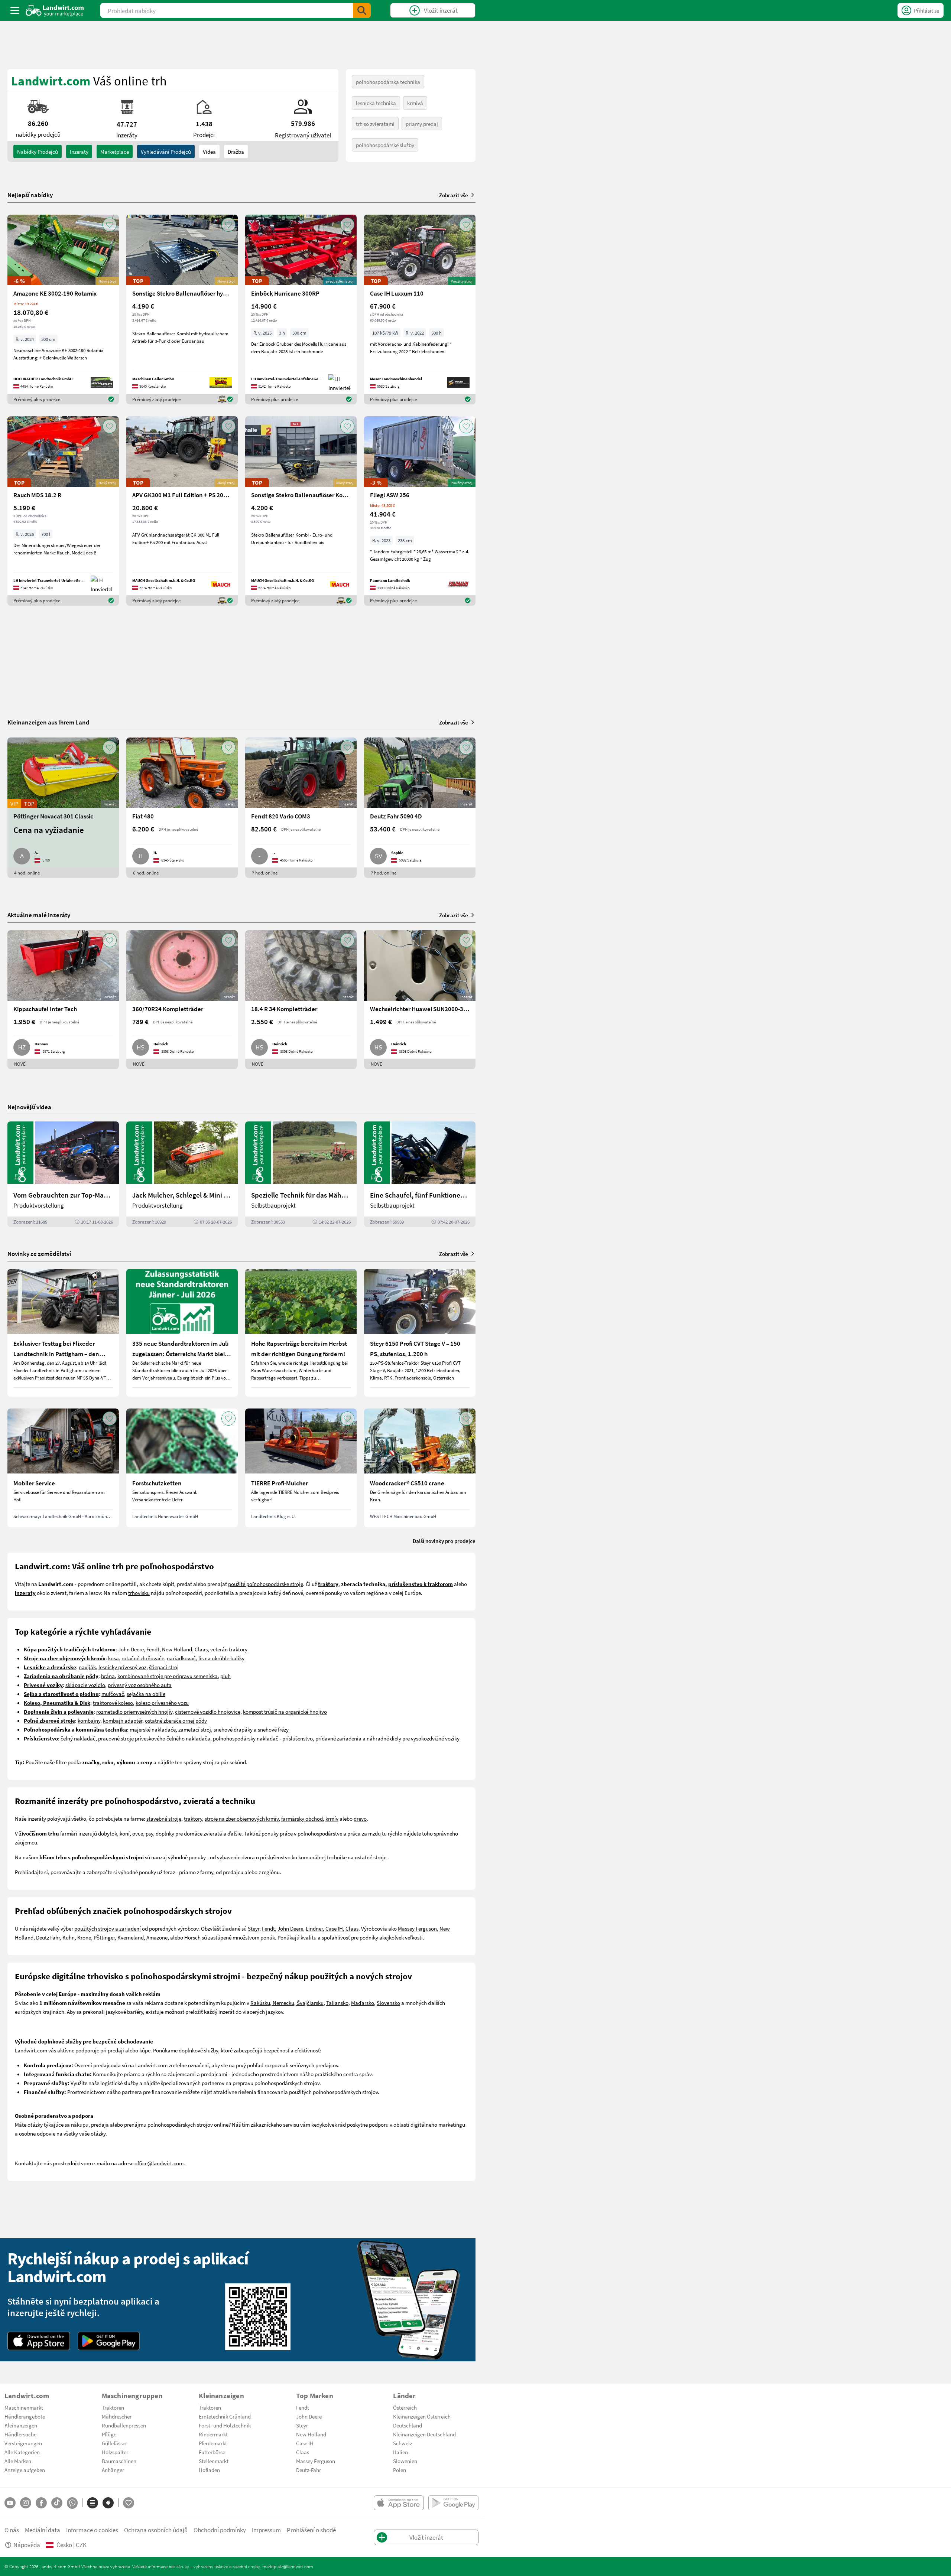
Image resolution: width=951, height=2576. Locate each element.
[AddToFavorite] (110, 225)
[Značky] (108, 2503)
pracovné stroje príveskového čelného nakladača (154, 1738)
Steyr (254, 1928)
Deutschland (408, 2425)
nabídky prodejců (38, 152)
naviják (87, 1667)
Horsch (192, 1937)
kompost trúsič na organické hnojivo (285, 1712)
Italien (400, 2452)
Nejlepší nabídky (30, 195)
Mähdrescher (117, 2416)
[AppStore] (39, 2341)
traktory (193, 1818)
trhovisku (139, 1593)
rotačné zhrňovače (143, 1658)
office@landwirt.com (159, 2163)
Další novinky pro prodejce (444, 1541)
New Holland (177, 1649)
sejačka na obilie (146, 1694)
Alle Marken (18, 2461)
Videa (209, 152)
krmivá (415, 103)
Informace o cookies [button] (92, 2530)
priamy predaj (422, 124)
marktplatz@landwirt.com (288, 2566)
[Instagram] (26, 2503)
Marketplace (115, 152)
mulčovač (113, 1694)
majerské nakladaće (153, 1729)
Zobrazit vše (454, 195)
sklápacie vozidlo (85, 1685)
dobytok (108, 1833)
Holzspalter (115, 2452)
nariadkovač (181, 1658)
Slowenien (405, 2461)
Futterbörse (212, 2452)
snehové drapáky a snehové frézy (251, 1729)
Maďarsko (363, 2003)
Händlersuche (20, 2434)
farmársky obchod (302, 1818)
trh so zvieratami (375, 124)
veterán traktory (229, 1649)
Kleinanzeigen (21, 2425)
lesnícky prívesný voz (122, 1667)
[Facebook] (41, 2503)
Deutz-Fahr (309, 2470)
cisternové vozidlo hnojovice (208, 1712)
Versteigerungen (23, 2443)
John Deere (131, 1649)
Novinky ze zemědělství (39, 1253)
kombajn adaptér (123, 1720)
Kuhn (69, 1937)
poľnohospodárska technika (388, 82)
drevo (360, 1818)
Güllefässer (114, 2443)
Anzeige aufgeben (25, 2470)
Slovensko (388, 2003)
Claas (201, 1649)
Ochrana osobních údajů (156, 2530)
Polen (400, 2470)
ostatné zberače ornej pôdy (176, 1720)
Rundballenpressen (124, 2425)
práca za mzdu (364, 1833)
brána (108, 1676)
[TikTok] (57, 2503)
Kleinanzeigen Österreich (422, 2416)
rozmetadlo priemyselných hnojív (134, 1712)
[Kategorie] (92, 2503)
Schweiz (403, 2443)
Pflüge (109, 2434)
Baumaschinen (119, 2461)
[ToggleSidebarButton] (15, 10)
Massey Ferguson (417, 1928)
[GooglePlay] (109, 2341)
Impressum (266, 2530)
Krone (84, 1937)
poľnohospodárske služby (385, 145)
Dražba (236, 152)
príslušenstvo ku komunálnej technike (303, 1857)
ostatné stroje (371, 1857)
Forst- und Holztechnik (225, 2425)
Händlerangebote (25, 2416)
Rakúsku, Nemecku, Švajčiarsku (287, 2003)
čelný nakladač (78, 1738)
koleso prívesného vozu (162, 1703)
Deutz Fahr (48, 1937)
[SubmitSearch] (362, 10)
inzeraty (79, 152)
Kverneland (131, 1937)
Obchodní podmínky (220, 2530)
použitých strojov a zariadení (108, 1928)
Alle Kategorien (22, 2452)
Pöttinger (104, 1937)
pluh (225, 1676)
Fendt (153, 1649)
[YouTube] (10, 2503)
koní (125, 1833)
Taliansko (337, 2003)
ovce (138, 1833)
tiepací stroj (165, 1667)
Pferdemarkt (213, 2443)
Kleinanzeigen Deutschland (424, 2434)
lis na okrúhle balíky (221, 1658)
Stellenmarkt (214, 2461)
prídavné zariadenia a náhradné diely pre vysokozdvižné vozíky (387, 1738)
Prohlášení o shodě (311, 2530)
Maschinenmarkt (24, 2407)
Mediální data (43, 2530)
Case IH (334, 1928)
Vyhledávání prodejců (166, 152)
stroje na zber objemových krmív (242, 1818)
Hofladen (209, 2470)
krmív (332, 1818)
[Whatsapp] (72, 2503)
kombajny (89, 1720)
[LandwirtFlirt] (129, 2503)
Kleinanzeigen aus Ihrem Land (48, 722)
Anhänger (113, 2470)
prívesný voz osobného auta (140, 1685)
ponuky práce (277, 1833)
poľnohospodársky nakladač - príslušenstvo (263, 1738)
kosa (113, 1658)
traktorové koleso (113, 1703)
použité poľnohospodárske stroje (266, 1584)
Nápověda (27, 2545)
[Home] (55, 10)
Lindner (314, 1928)
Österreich (405, 2407)
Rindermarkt (213, 2434)
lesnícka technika (376, 103)
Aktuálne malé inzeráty (39, 915)
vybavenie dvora (236, 1857)
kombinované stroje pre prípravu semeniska (168, 1676)
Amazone (157, 1937)
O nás (12, 2530)
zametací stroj (195, 1729)
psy (149, 1833)
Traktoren (113, 2407)
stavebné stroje (164, 1818)
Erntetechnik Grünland (225, 2416)
